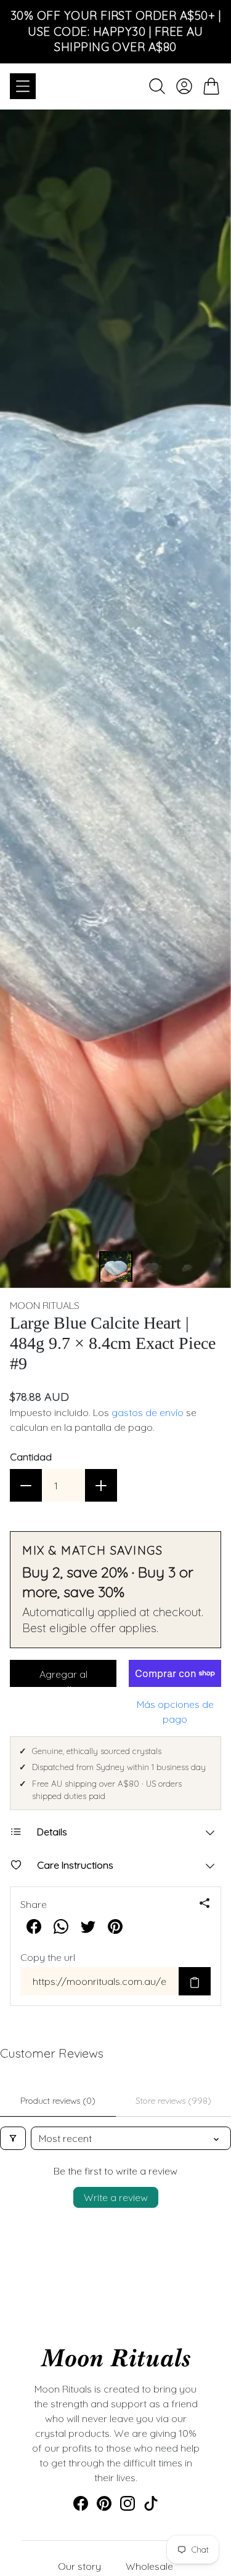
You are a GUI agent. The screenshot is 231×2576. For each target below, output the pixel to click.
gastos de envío (148, 1412)
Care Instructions (75, 1865)
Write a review (116, 2197)
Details (52, 1832)
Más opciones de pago (175, 1712)
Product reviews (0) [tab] (58, 2101)
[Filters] (13, 2138)
